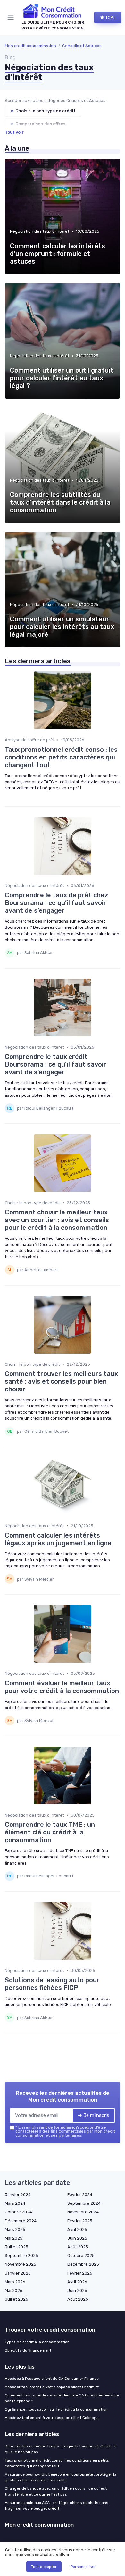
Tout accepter (44, 2567)
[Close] (110, 1265)
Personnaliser (83, 2567)
